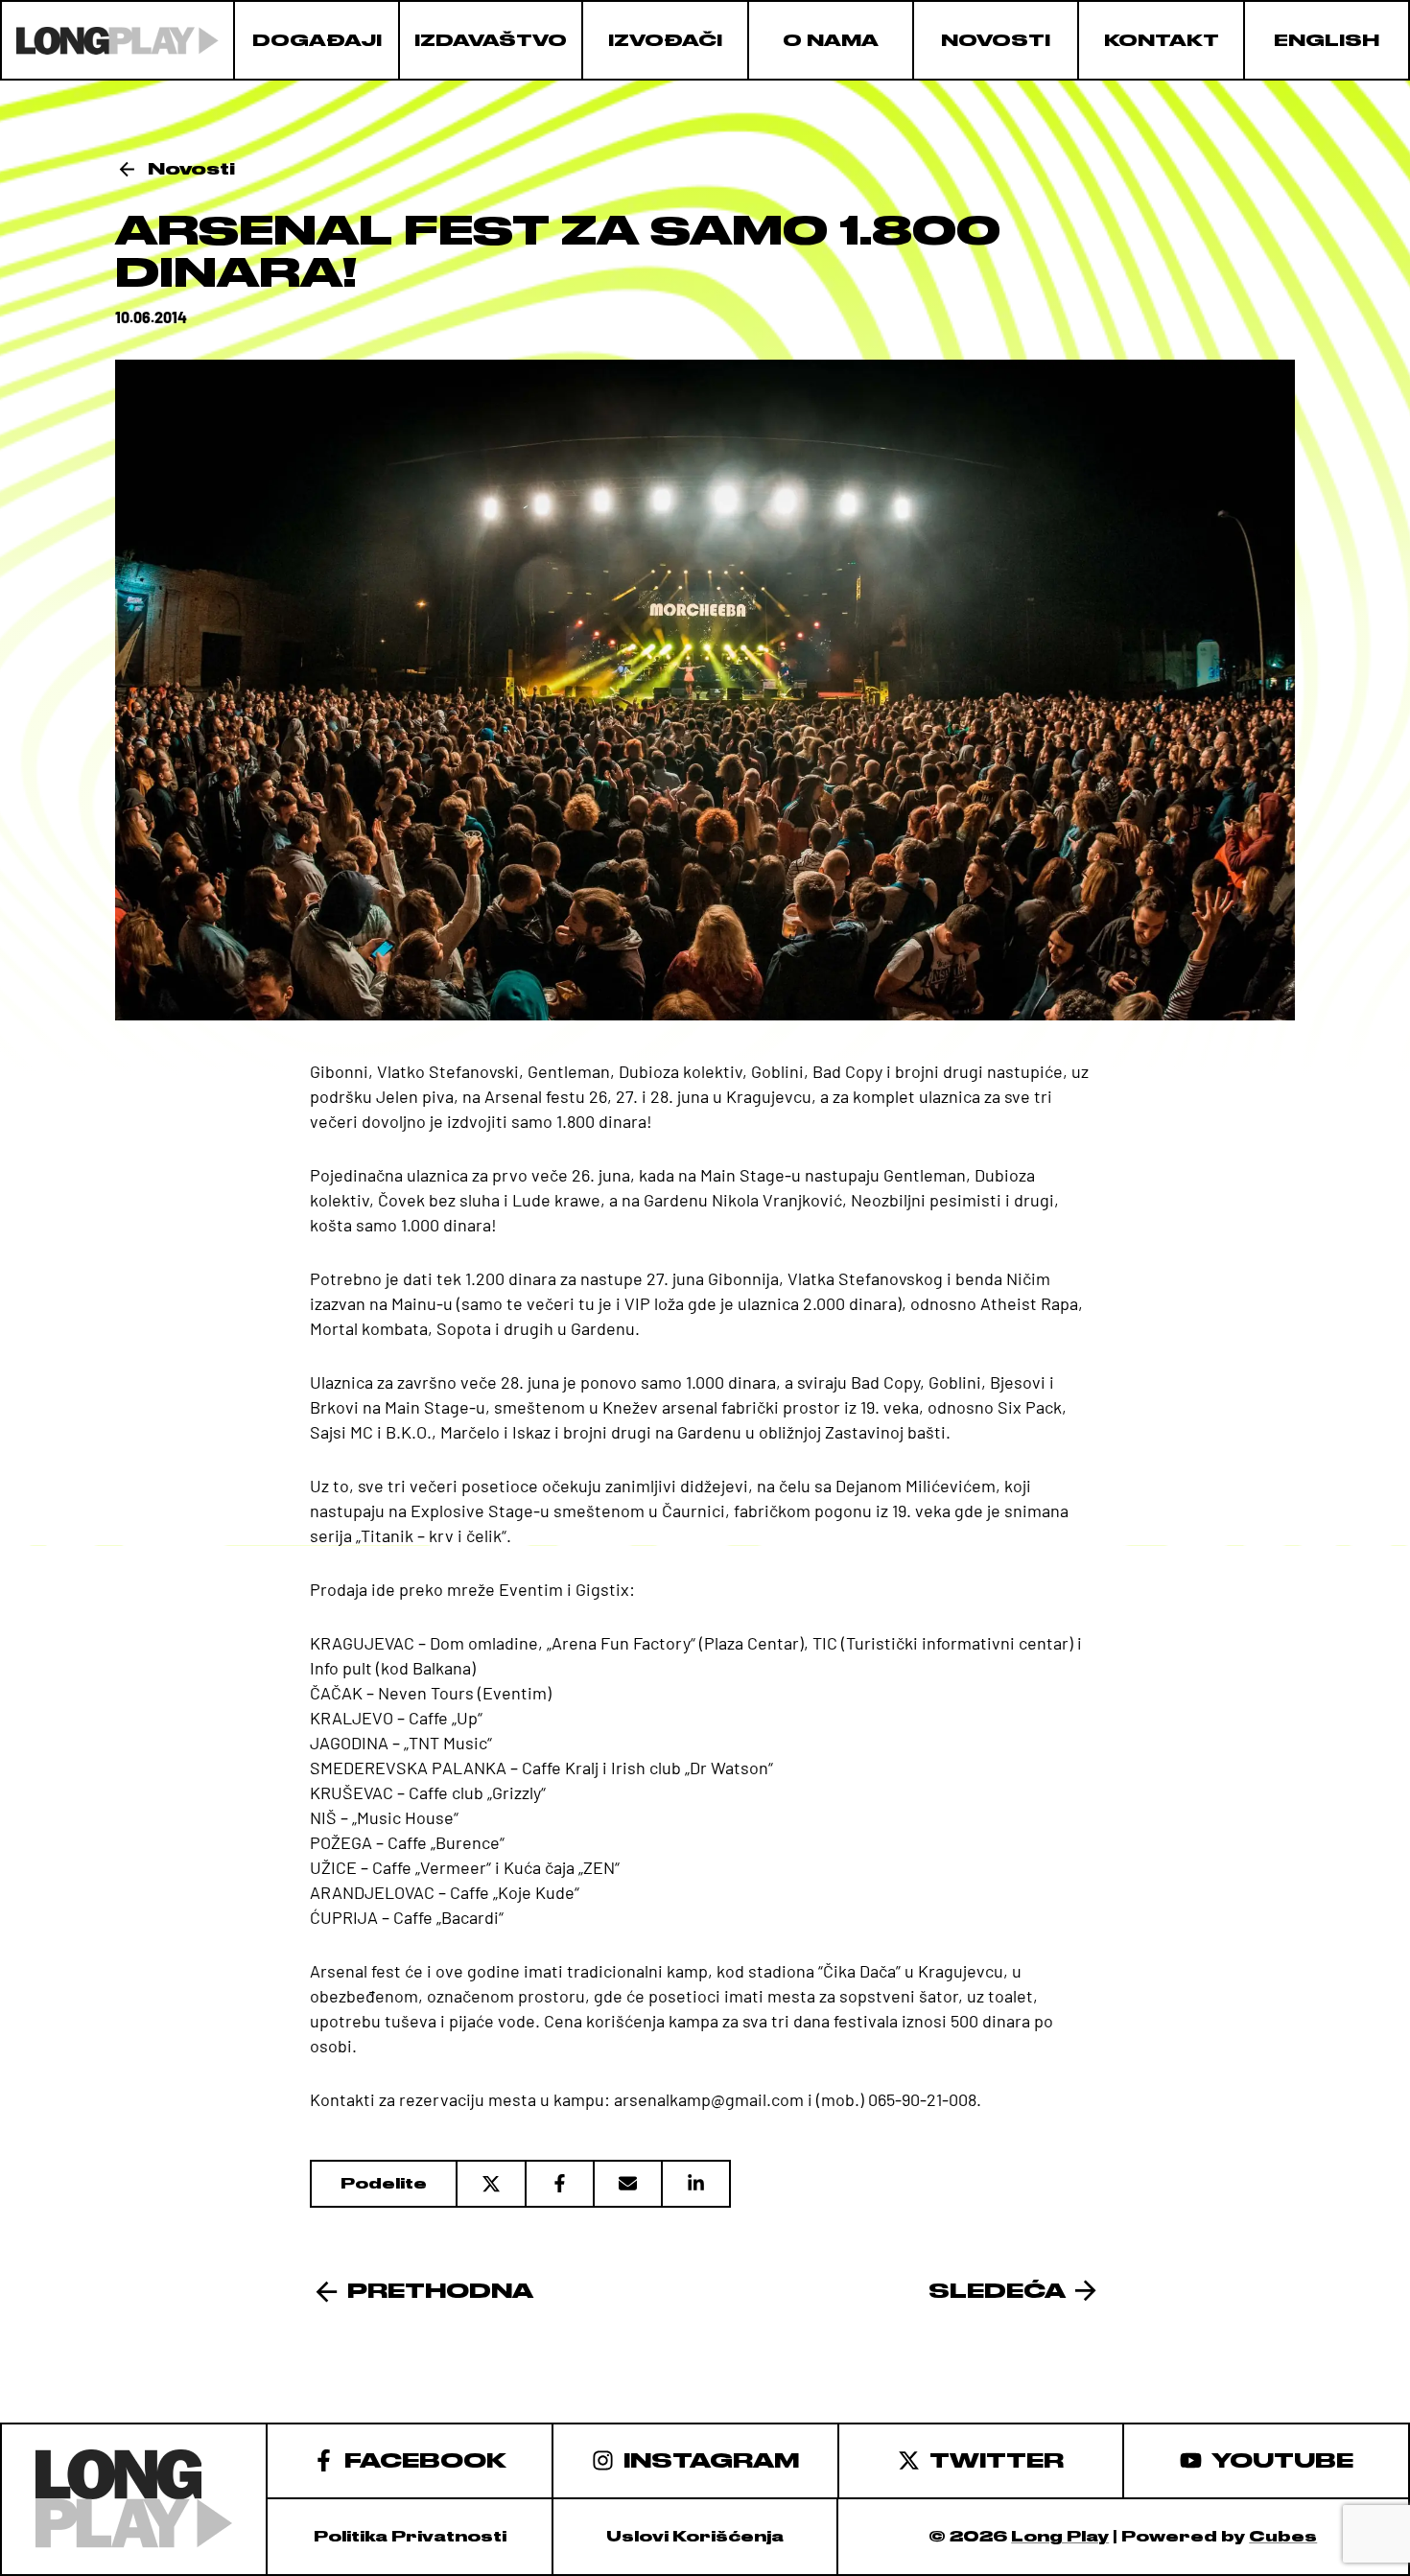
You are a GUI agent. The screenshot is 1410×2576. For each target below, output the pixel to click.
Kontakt (1162, 40)
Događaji (317, 40)
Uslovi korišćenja (695, 2537)
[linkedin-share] (696, 2184)
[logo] (117, 40)
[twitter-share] (490, 2184)
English (1327, 40)
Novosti (996, 40)
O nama (831, 40)
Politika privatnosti (410, 2537)
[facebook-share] (559, 2184)
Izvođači (665, 40)
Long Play (1060, 2537)
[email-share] (627, 2184)
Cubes (1283, 2537)
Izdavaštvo (491, 40)
